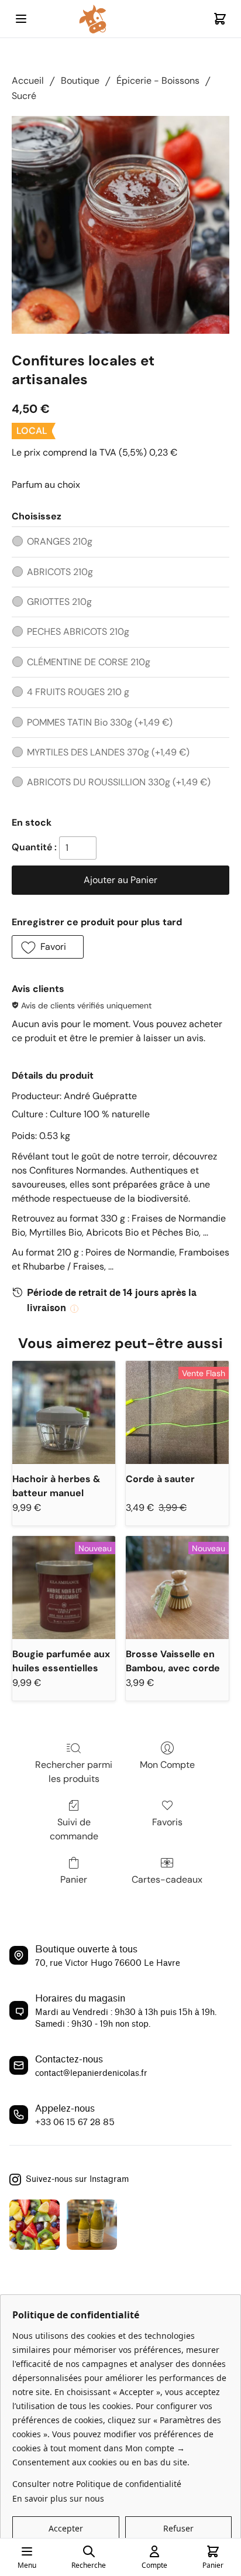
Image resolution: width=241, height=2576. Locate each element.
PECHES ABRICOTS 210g (78, 632)
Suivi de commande (74, 1829)
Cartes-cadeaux (167, 1879)
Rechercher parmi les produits (74, 1772)
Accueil (28, 81)
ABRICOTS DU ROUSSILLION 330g (119, 782)
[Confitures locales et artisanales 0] (120, 225)
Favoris (167, 1822)
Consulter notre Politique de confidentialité (97, 2484)
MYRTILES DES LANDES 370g (108, 752)
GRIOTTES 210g (59, 602)
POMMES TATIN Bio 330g (100, 722)
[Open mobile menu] (21, 19)
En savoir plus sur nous (58, 2498)
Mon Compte (167, 1765)
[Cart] (220, 19)
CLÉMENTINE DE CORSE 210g (89, 662)
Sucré (24, 96)
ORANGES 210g (60, 541)
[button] (48, 947)
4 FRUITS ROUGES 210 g (78, 692)
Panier (74, 1879)
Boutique (80, 81)
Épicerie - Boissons (158, 81)
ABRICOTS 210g (60, 572)
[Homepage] (120, 19)
